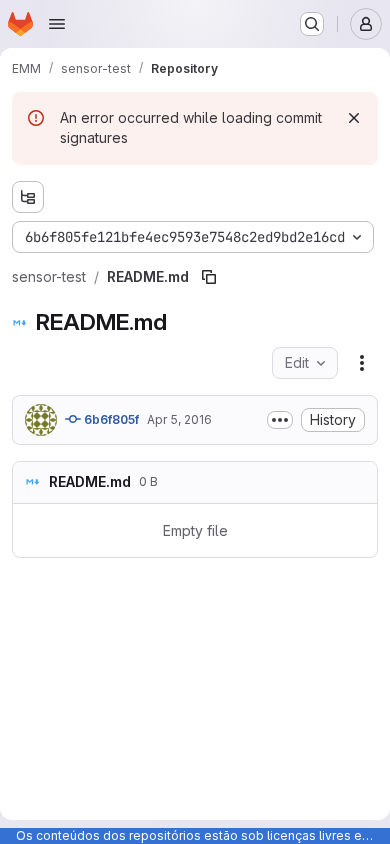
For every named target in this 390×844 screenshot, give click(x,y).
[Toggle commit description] (280, 420)
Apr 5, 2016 (179, 419)
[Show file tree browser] (28, 197)
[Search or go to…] (312, 24)
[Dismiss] (354, 118)
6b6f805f (110, 419)
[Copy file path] (209, 277)
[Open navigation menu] (57, 24)
